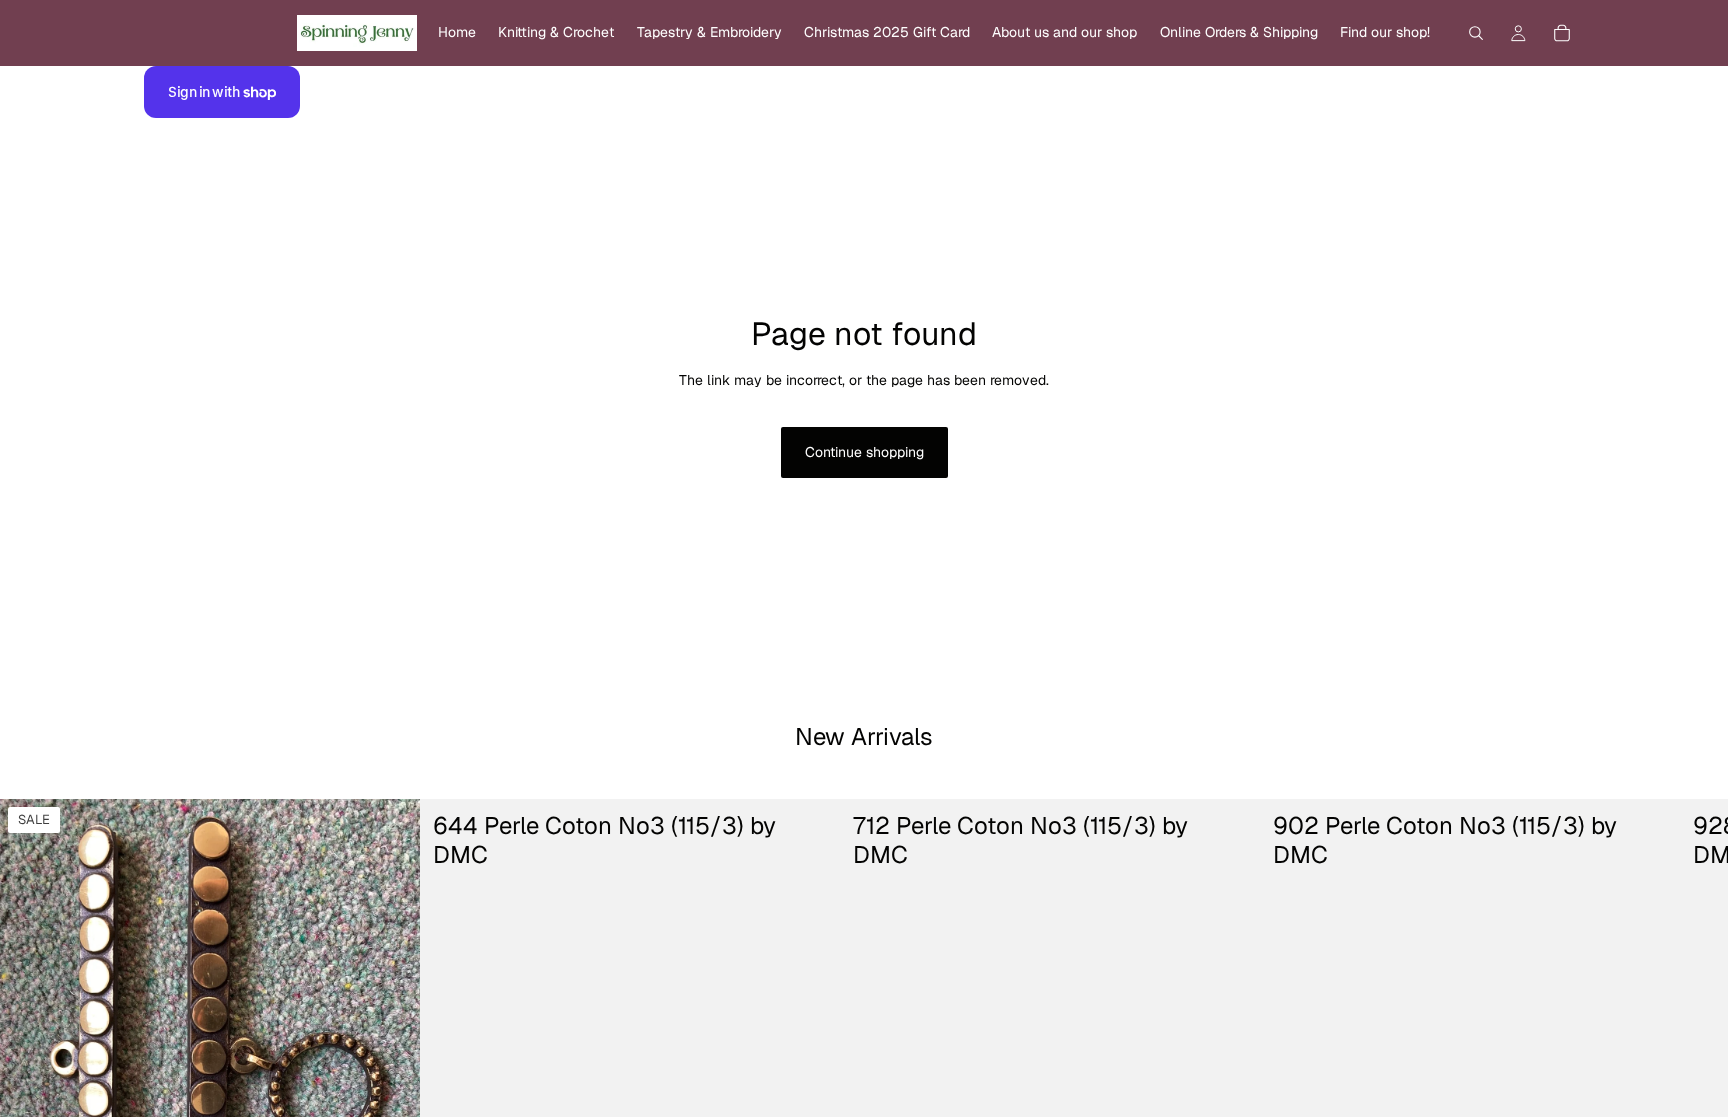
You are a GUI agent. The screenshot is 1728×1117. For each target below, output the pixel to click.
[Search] (1476, 33)
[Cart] (1562, 33)
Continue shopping (864, 452)
